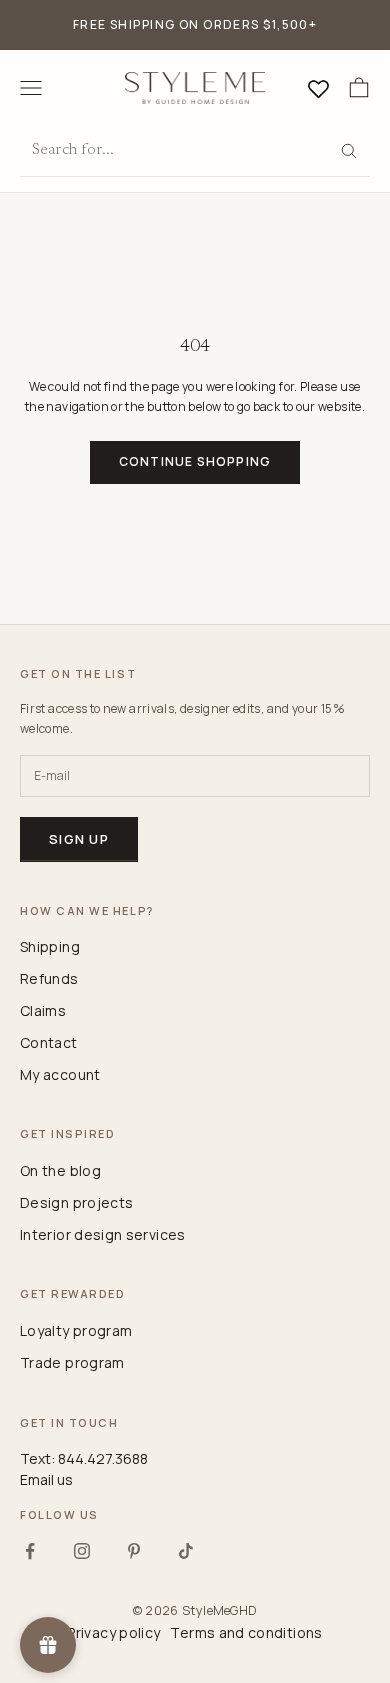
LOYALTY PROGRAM (76, 1330)
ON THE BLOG (60, 1170)
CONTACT (49, 1042)
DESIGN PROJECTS (76, 1202)
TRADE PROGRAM (72, 1362)
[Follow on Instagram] (82, 1551)
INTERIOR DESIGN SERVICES (103, 1234)
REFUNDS (49, 978)
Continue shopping (195, 461)
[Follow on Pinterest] (134, 1551)
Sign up (79, 839)
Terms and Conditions (246, 1632)
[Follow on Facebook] (30, 1551)
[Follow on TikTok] (186, 1551)
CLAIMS (43, 1010)
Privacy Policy (113, 1632)
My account (60, 1074)
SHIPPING (50, 946)
